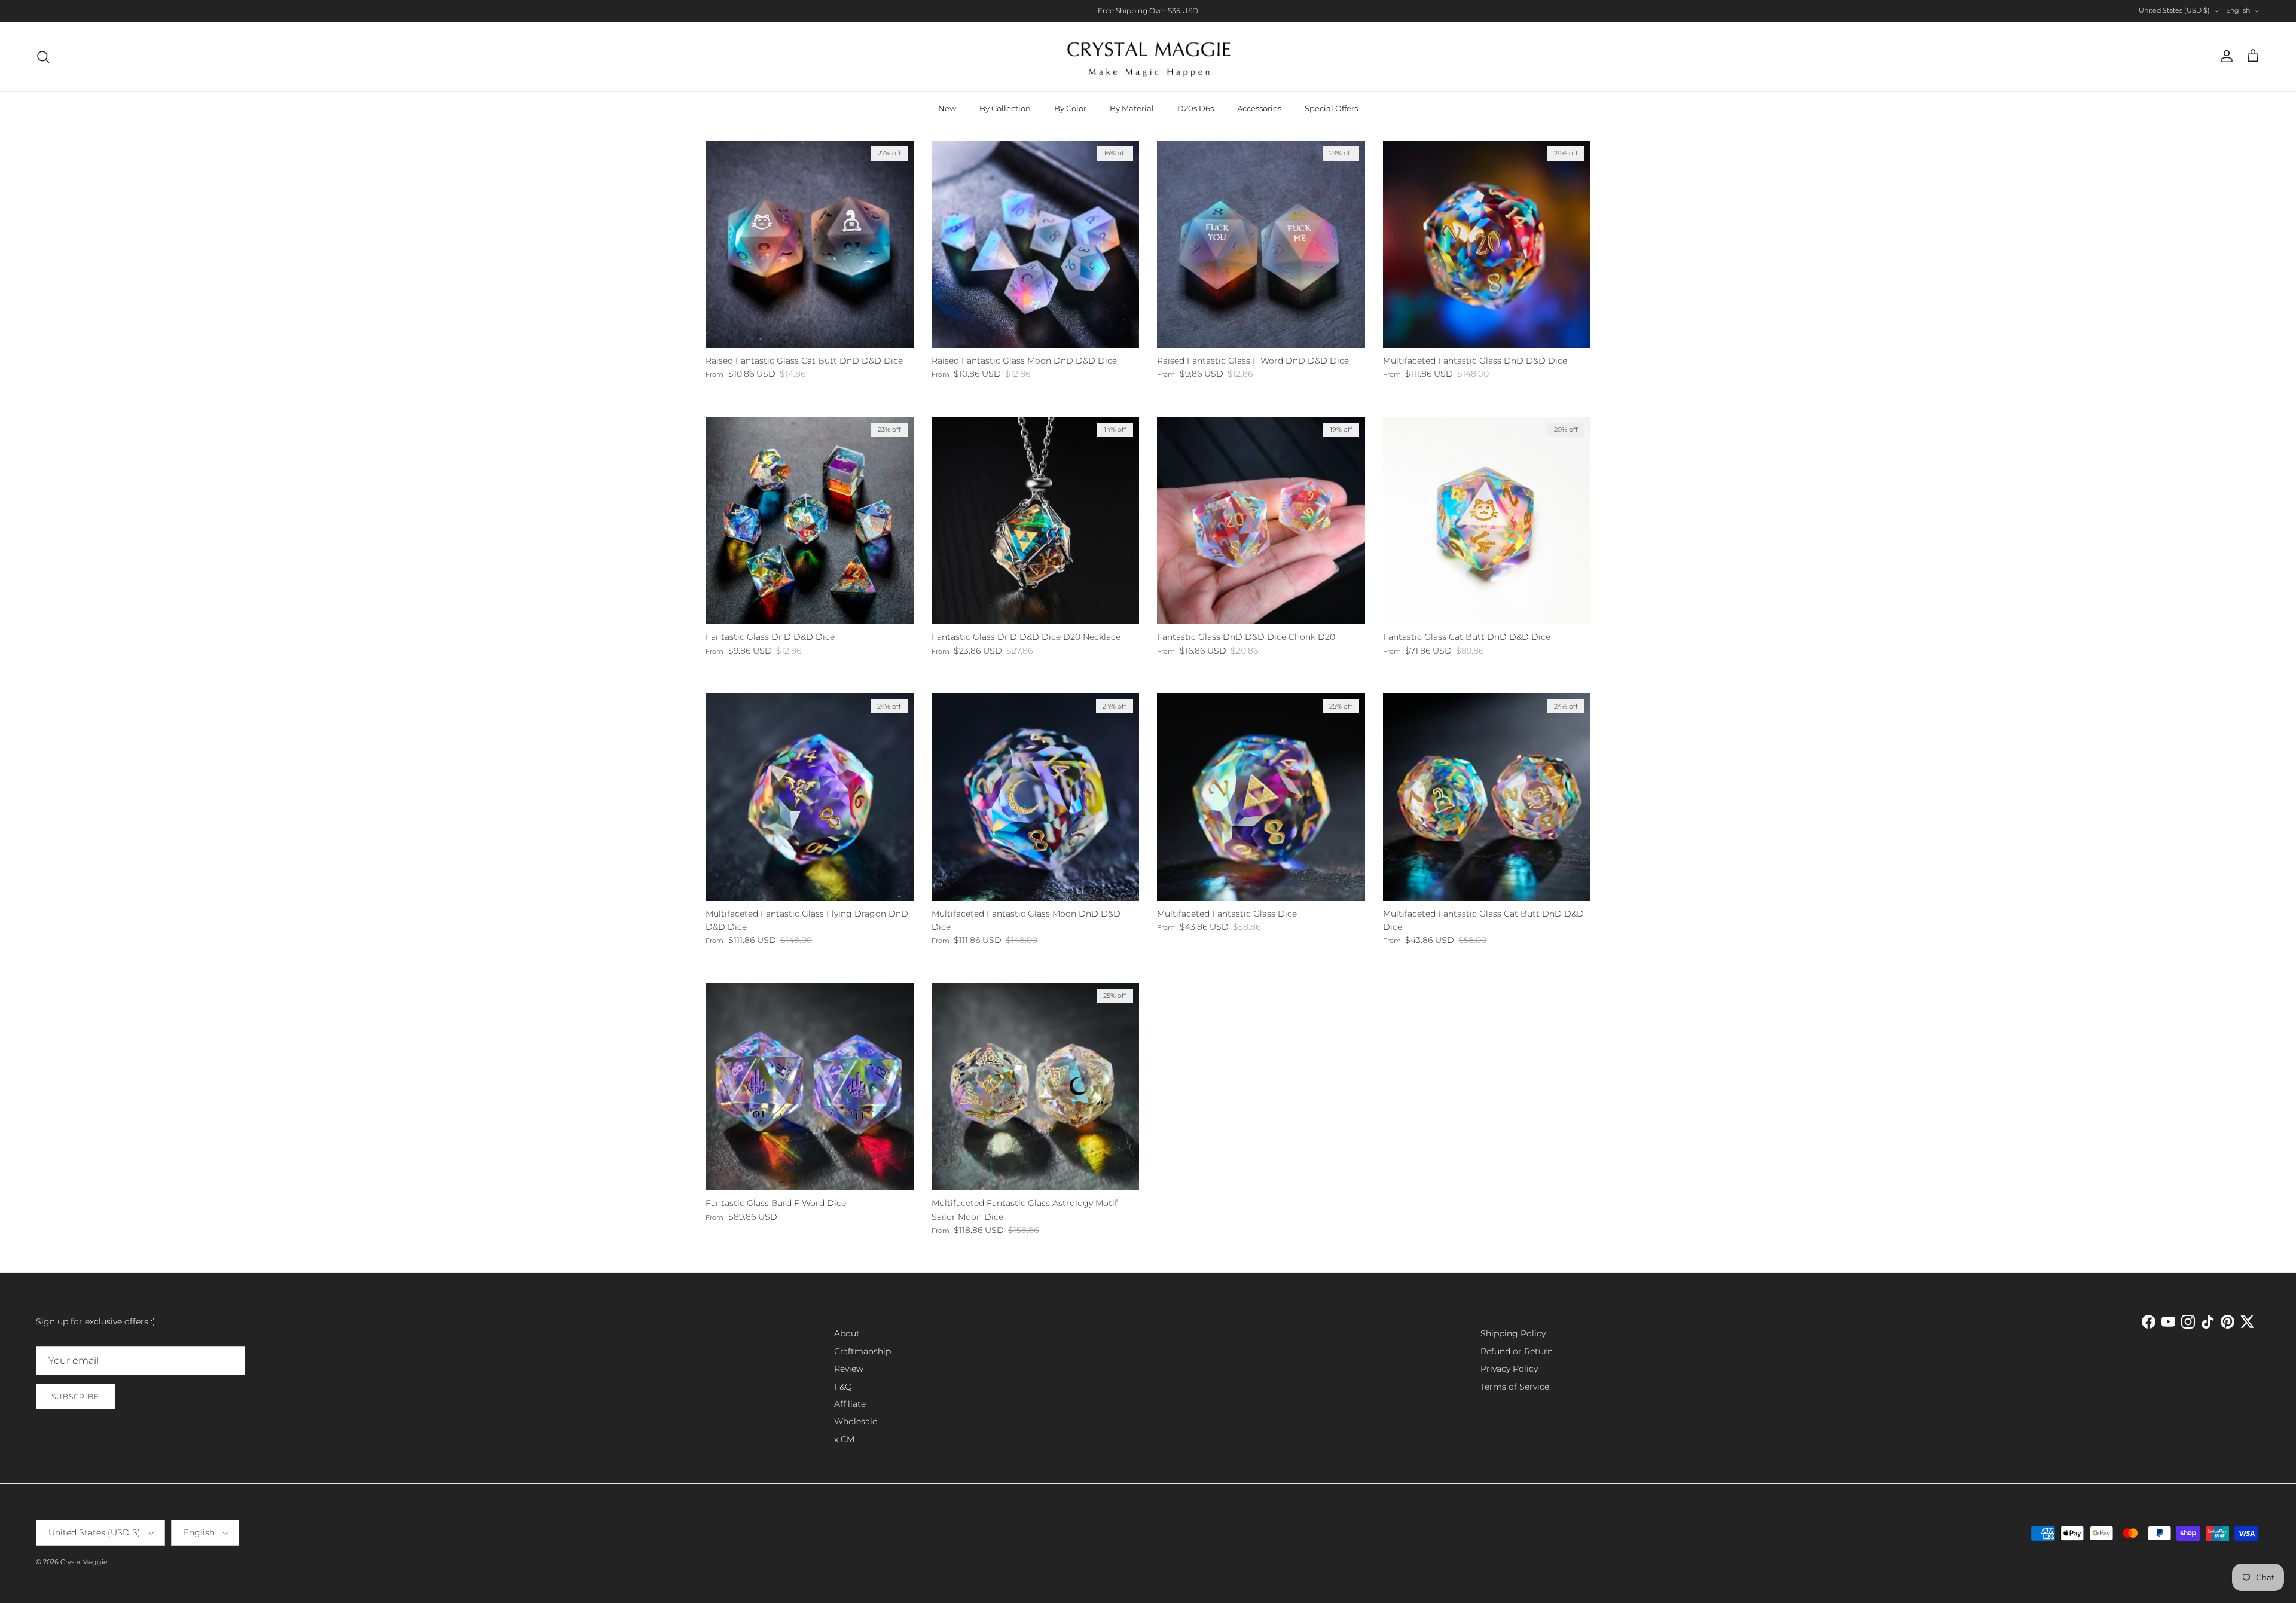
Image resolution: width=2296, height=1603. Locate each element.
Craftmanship (862, 1351)
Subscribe (75, 1396)
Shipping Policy (1513, 1333)
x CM (844, 1439)
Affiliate (850, 1404)
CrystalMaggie (84, 1562)
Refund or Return (1517, 1351)
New (947, 108)
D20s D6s (1196, 108)
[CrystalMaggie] (1148, 57)
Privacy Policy (1509, 1369)
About (847, 1333)
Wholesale (856, 1421)
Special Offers (1331, 108)
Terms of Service (1515, 1387)
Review (849, 1369)
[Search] (43, 57)
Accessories (1259, 108)
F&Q (843, 1387)
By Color (1070, 108)
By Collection (1005, 108)
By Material (1132, 108)
